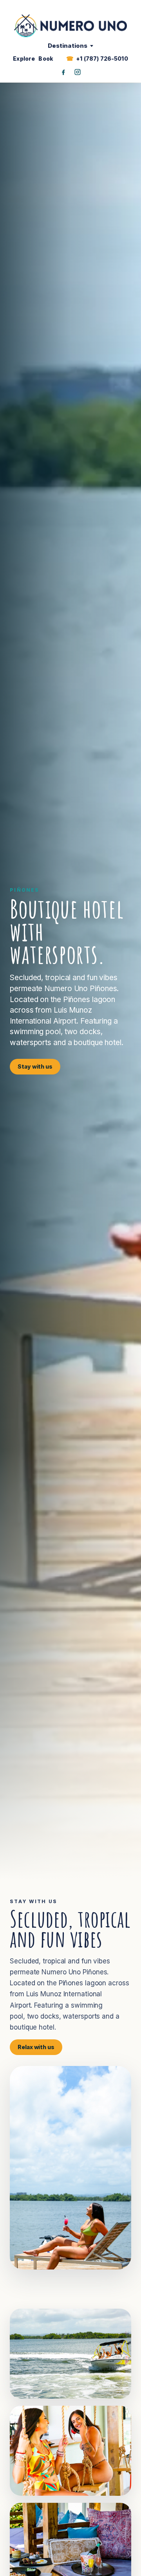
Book (46, 59)
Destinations (68, 46)
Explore (24, 59)
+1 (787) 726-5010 (102, 59)
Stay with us (35, 1066)
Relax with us (36, 2047)
